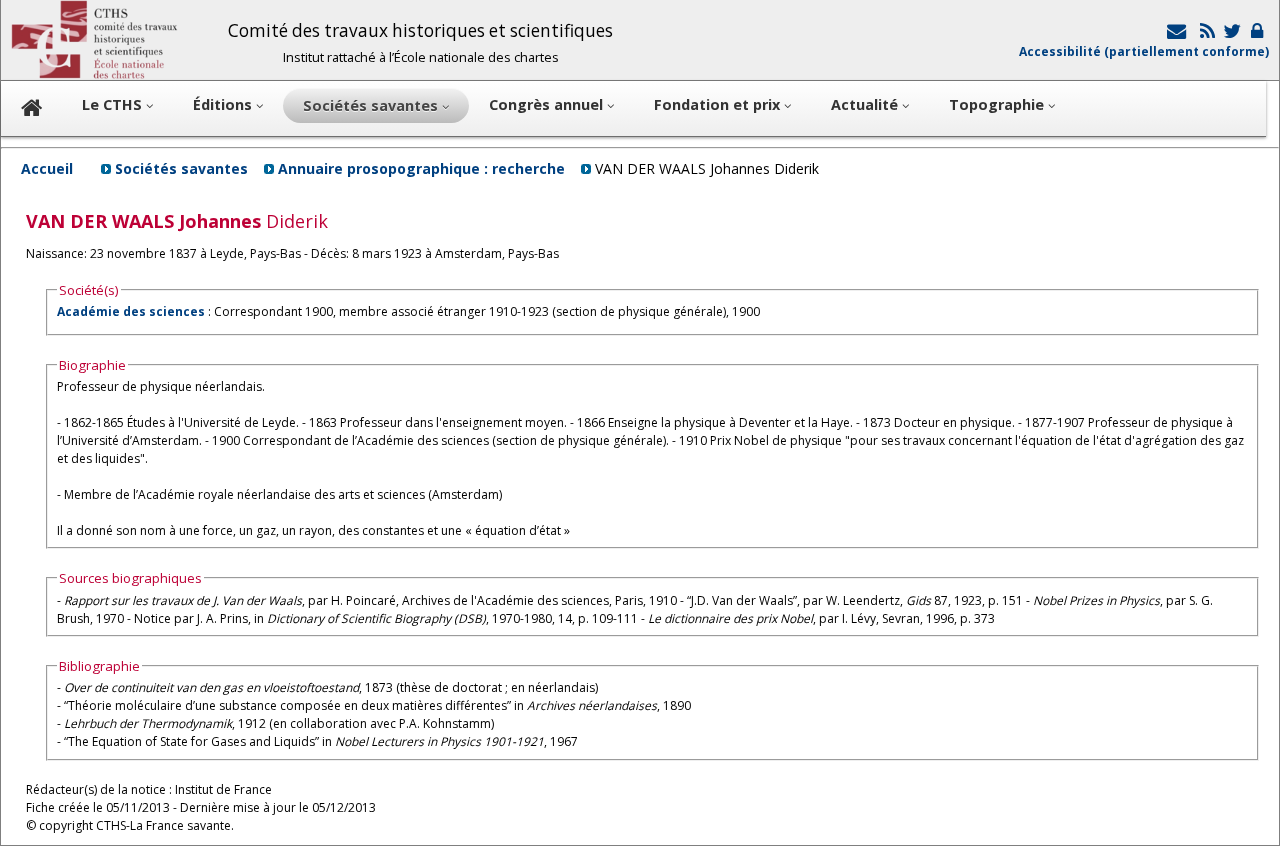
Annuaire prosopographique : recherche (421, 168)
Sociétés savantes (181, 168)
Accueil (47, 168)
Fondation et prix (719, 104)
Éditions (224, 104)
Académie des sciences (132, 311)
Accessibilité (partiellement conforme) (1144, 51)
